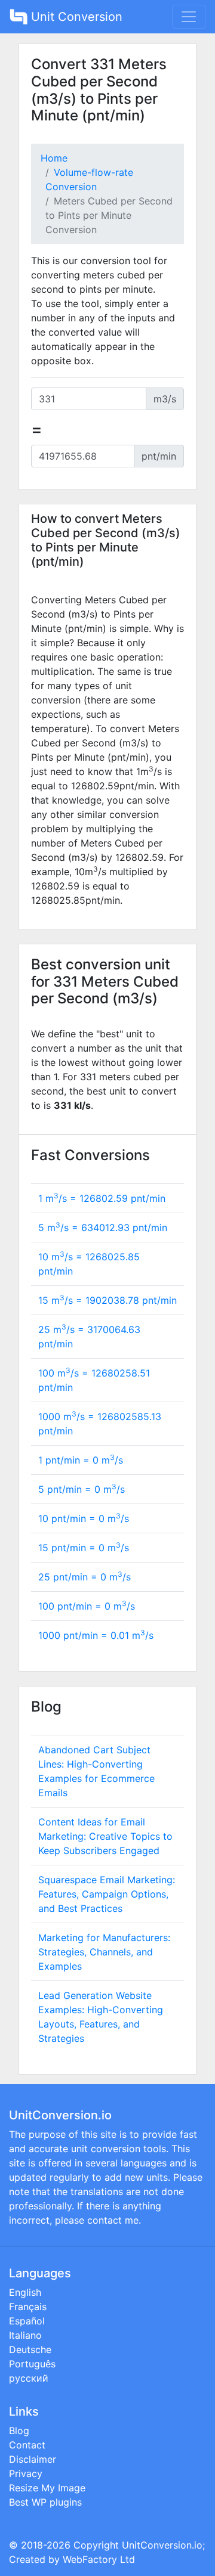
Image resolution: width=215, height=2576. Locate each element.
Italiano (25, 2335)
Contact (27, 2445)
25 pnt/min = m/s (85, 1577)
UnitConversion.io (162, 2545)
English (25, 2292)
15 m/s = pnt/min (107, 1300)
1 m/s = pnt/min (102, 1198)
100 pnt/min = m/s (87, 1606)
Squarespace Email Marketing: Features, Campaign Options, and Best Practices (107, 1894)
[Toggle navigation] (189, 17)
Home (54, 158)
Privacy (26, 2473)
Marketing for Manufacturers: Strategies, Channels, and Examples (104, 1952)
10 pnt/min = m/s (84, 1518)
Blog (19, 2431)
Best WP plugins (45, 2502)
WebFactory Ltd (99, 2559)
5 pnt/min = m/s (82, 1489)
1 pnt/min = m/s (81, 1460)
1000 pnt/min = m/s (96, 1635)
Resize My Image (47, 2488)
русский (29, 2378)
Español (27, 2321)
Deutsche (30, 2349)
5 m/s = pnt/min (103, 1227)
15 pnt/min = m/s (84, 1548)
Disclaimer (33, 2459)
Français (28, 2307)
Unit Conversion (75, 17)
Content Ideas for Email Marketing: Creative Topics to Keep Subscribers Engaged (105, 1836)
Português (32, 2364)
